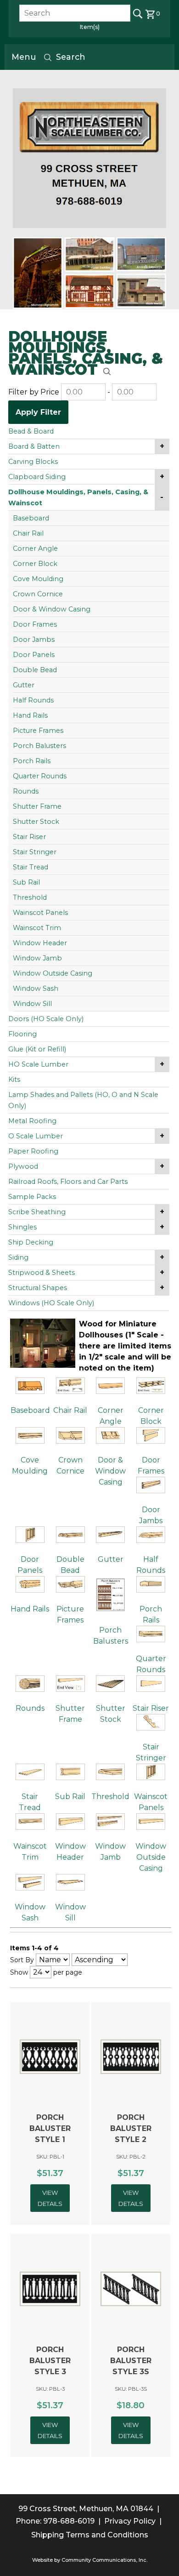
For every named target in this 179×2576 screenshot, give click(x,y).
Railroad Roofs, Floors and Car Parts (68, 1182)
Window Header (40, 943)
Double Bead (35, 670)
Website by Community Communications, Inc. (90, 2560)
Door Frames (35, 624)
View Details (50, 2198)
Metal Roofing (32, 1121)
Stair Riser (29, 837)
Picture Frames (38, 731)
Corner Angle (35, 548)
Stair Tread (31, 867)
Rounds (26, 791)
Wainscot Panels (40, 913)
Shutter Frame (37, 806)
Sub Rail (26, 882)
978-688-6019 (69, 2521)
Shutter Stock (36, 822)
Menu (24, 57)
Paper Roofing (33, 1151)
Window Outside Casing (53, 973)
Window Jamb (37, 958)
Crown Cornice (38, 594)
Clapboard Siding (37, 477)
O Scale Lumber (36, 1136)
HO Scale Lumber (38, 1064)
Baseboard (31, 518)
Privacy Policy (130, 2521)
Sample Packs (32, 1197)
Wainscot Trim (37, 928)
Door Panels (34, 655)
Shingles (22, 1227)
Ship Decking (31, 1242)
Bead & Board (31, 431)
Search (71, 57)
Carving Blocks (33, 462)
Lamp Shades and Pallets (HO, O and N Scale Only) (83, 1100)
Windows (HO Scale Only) (51, 1303)
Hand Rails (30, 715)
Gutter (24, 685)
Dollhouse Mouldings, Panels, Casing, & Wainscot (78, 497)
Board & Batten (34, 446)
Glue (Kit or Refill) (37, 1049)
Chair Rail (28, 533)
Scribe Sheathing (37, 1212)
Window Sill (32, 1004)
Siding (18, 1257)
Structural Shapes (38, 1288)
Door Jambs (34, 640)
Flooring (22, 1034)
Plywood (23, 1166)
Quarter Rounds (40, 776)
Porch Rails (32, 761)
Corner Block (35, 564)
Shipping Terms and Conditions (90, 2535)
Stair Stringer (35, 852)
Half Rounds (33, 700)
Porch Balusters (39, 746)
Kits (14, 1080)
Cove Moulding (38, 579)
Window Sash (36, 988)
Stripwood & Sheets (42, 1273)
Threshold (30, 897)
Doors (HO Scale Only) (46, 1019)
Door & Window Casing (52, 609)
